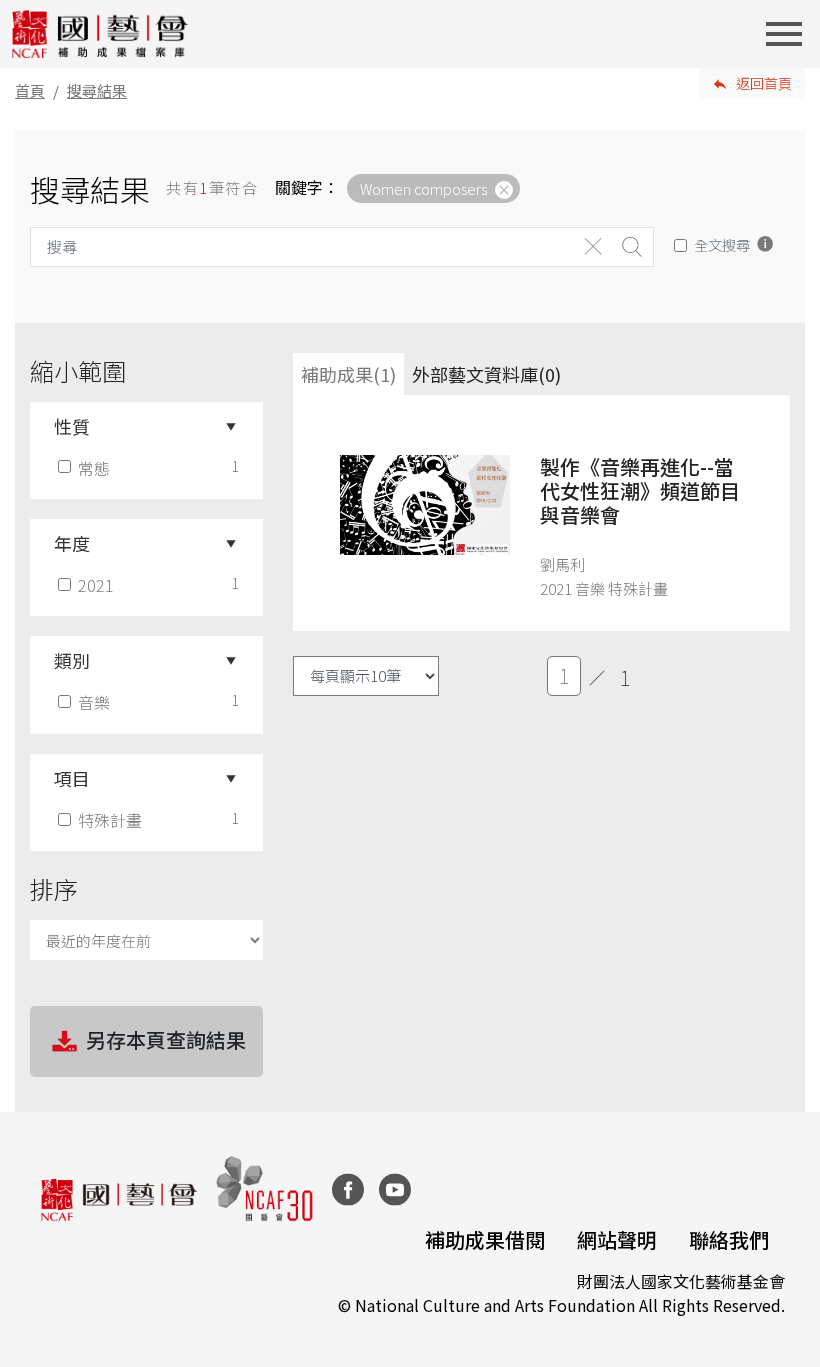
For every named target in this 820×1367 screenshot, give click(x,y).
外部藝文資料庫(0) (486, 374)
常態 (94, 468)
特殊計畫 (110, 820)
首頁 (30, 90)
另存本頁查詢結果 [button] (166, 1039)
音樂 (94, 702)
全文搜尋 (722, 244)
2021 (96, 585)
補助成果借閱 (485, 1239)
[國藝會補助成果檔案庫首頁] (100, 34)
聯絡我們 (729, 1239)
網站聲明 (617, 1239)
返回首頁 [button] (764, 83)
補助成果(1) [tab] (348, 374)
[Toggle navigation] (790, 34)
